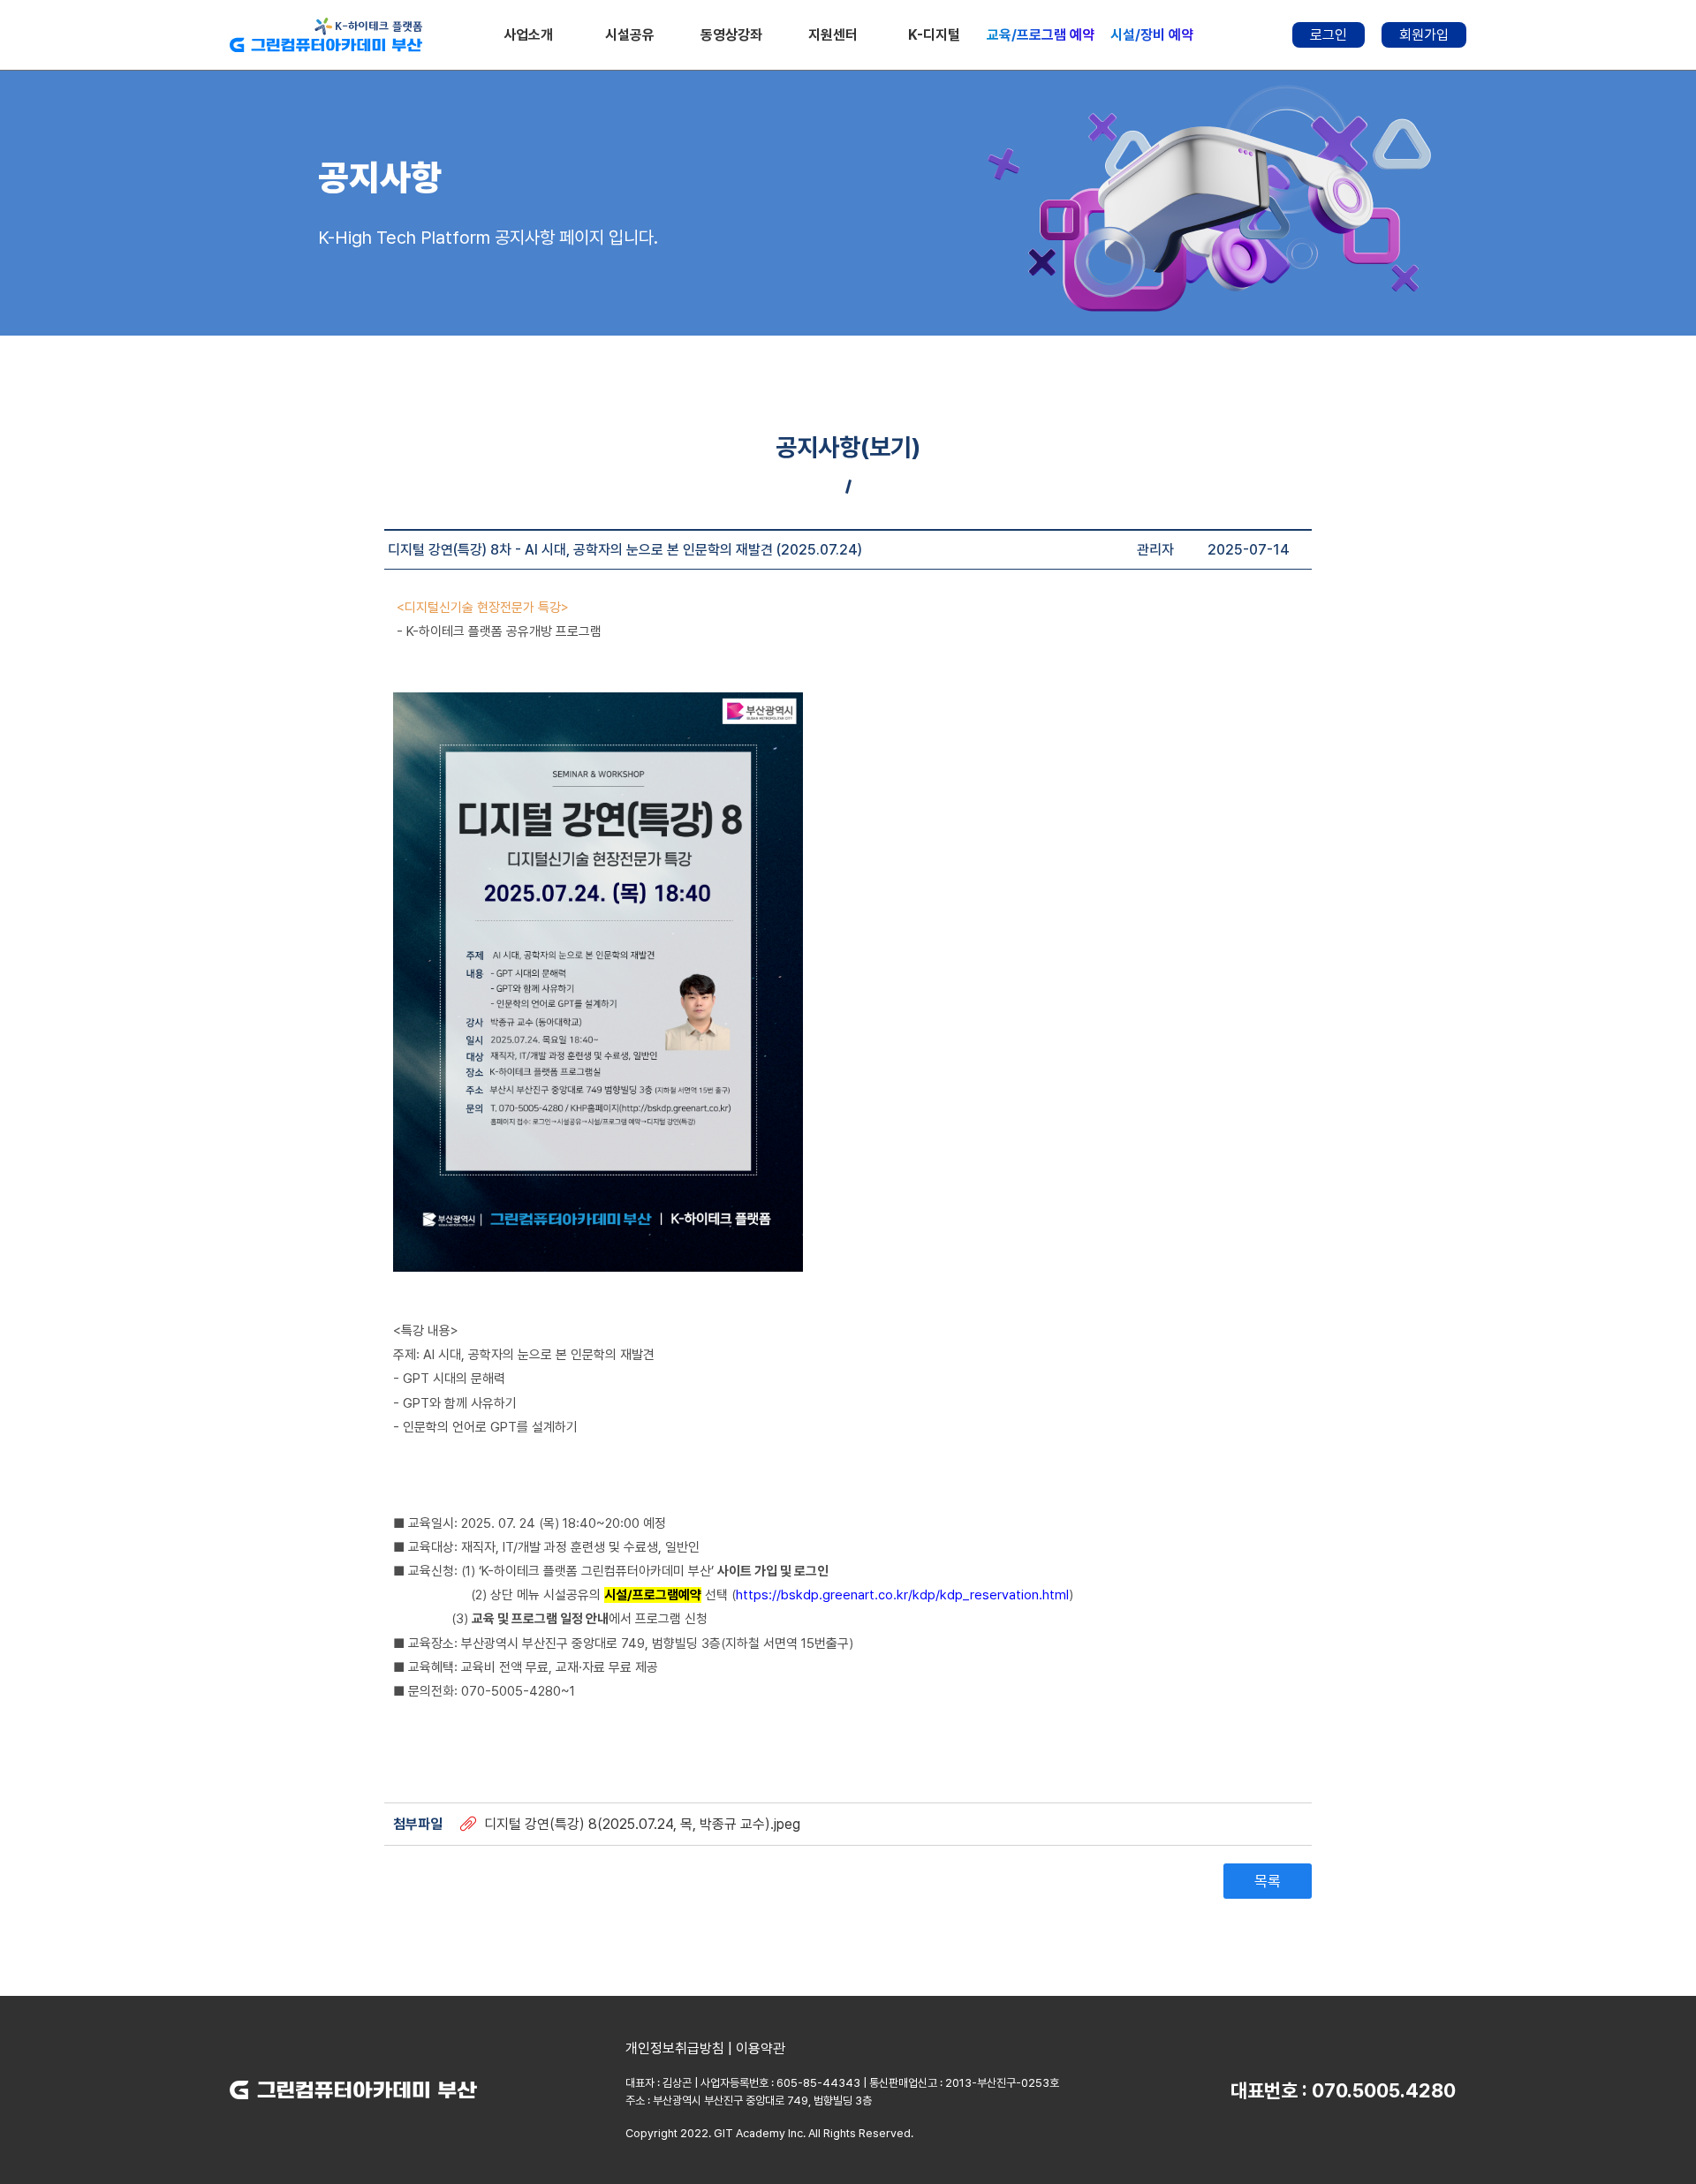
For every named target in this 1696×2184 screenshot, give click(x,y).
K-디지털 (934, 35)
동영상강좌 (731, 35)
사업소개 (528, 35)
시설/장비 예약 (1152, 35)
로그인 (1329, 35)
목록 (1268, 1881)
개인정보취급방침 (675, 2048)
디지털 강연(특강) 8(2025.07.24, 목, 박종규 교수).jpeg (642, 1824)
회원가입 (1424, 35)
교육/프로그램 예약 (1041, 35)
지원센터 (833, 35)
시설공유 (630, 35)
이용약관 (761, 2048)
